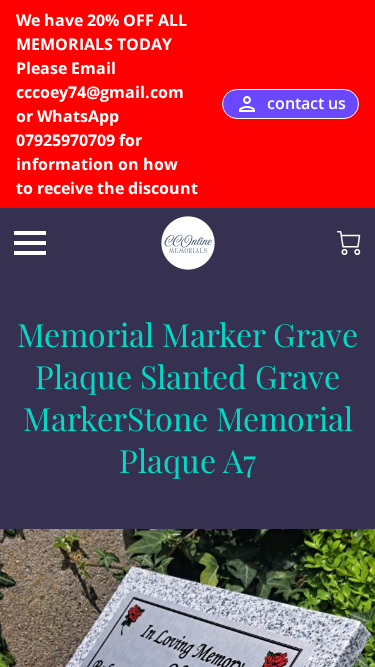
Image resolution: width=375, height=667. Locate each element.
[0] (349, 243)
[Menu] (30, 243)
